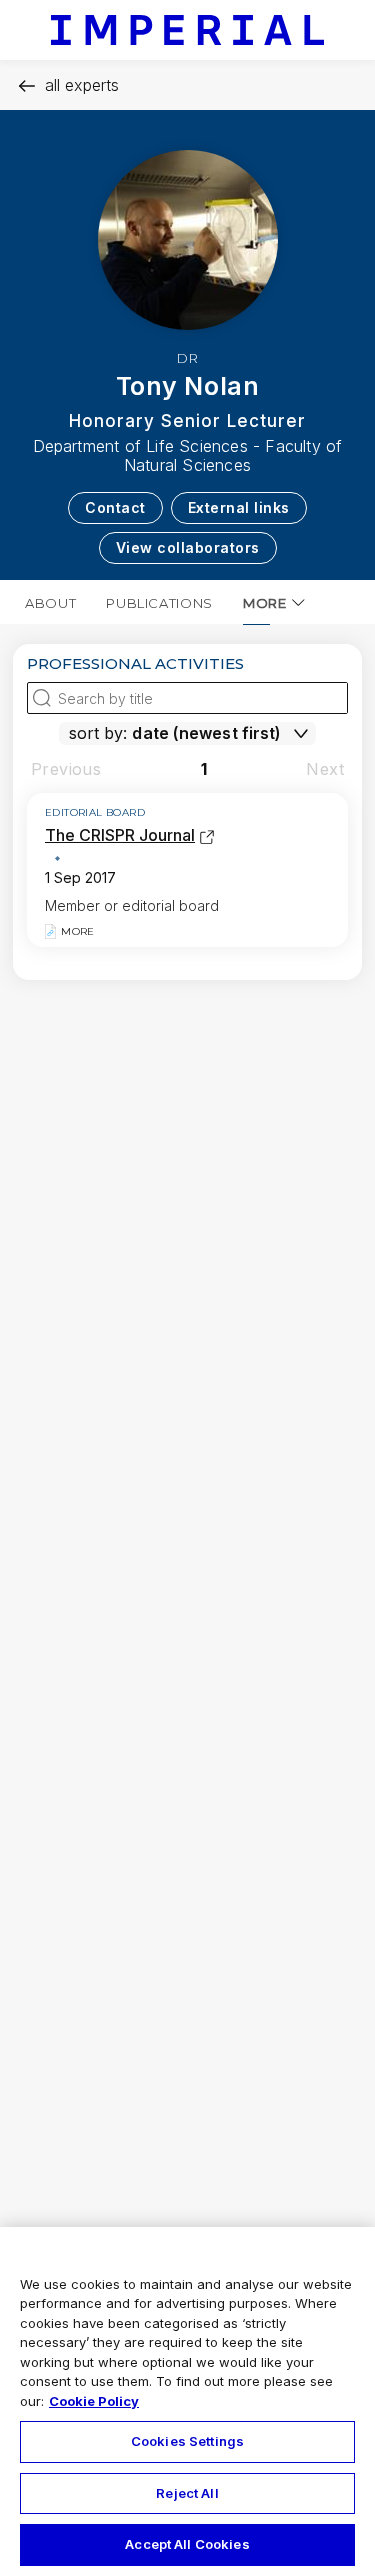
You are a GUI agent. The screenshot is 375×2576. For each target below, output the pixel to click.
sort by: (98, 733)
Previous (66, 769)
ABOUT (50, 603)
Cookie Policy (94, 2401)
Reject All (187, 2493)
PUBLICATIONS (159, 603)
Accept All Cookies (187, 2544)
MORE (265, 603)
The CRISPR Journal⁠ (120, 835)
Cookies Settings (187, 2441)
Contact (115, 507)
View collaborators (188, 547)
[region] (187, 2401)
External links (239, 507)
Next (325, 769)
